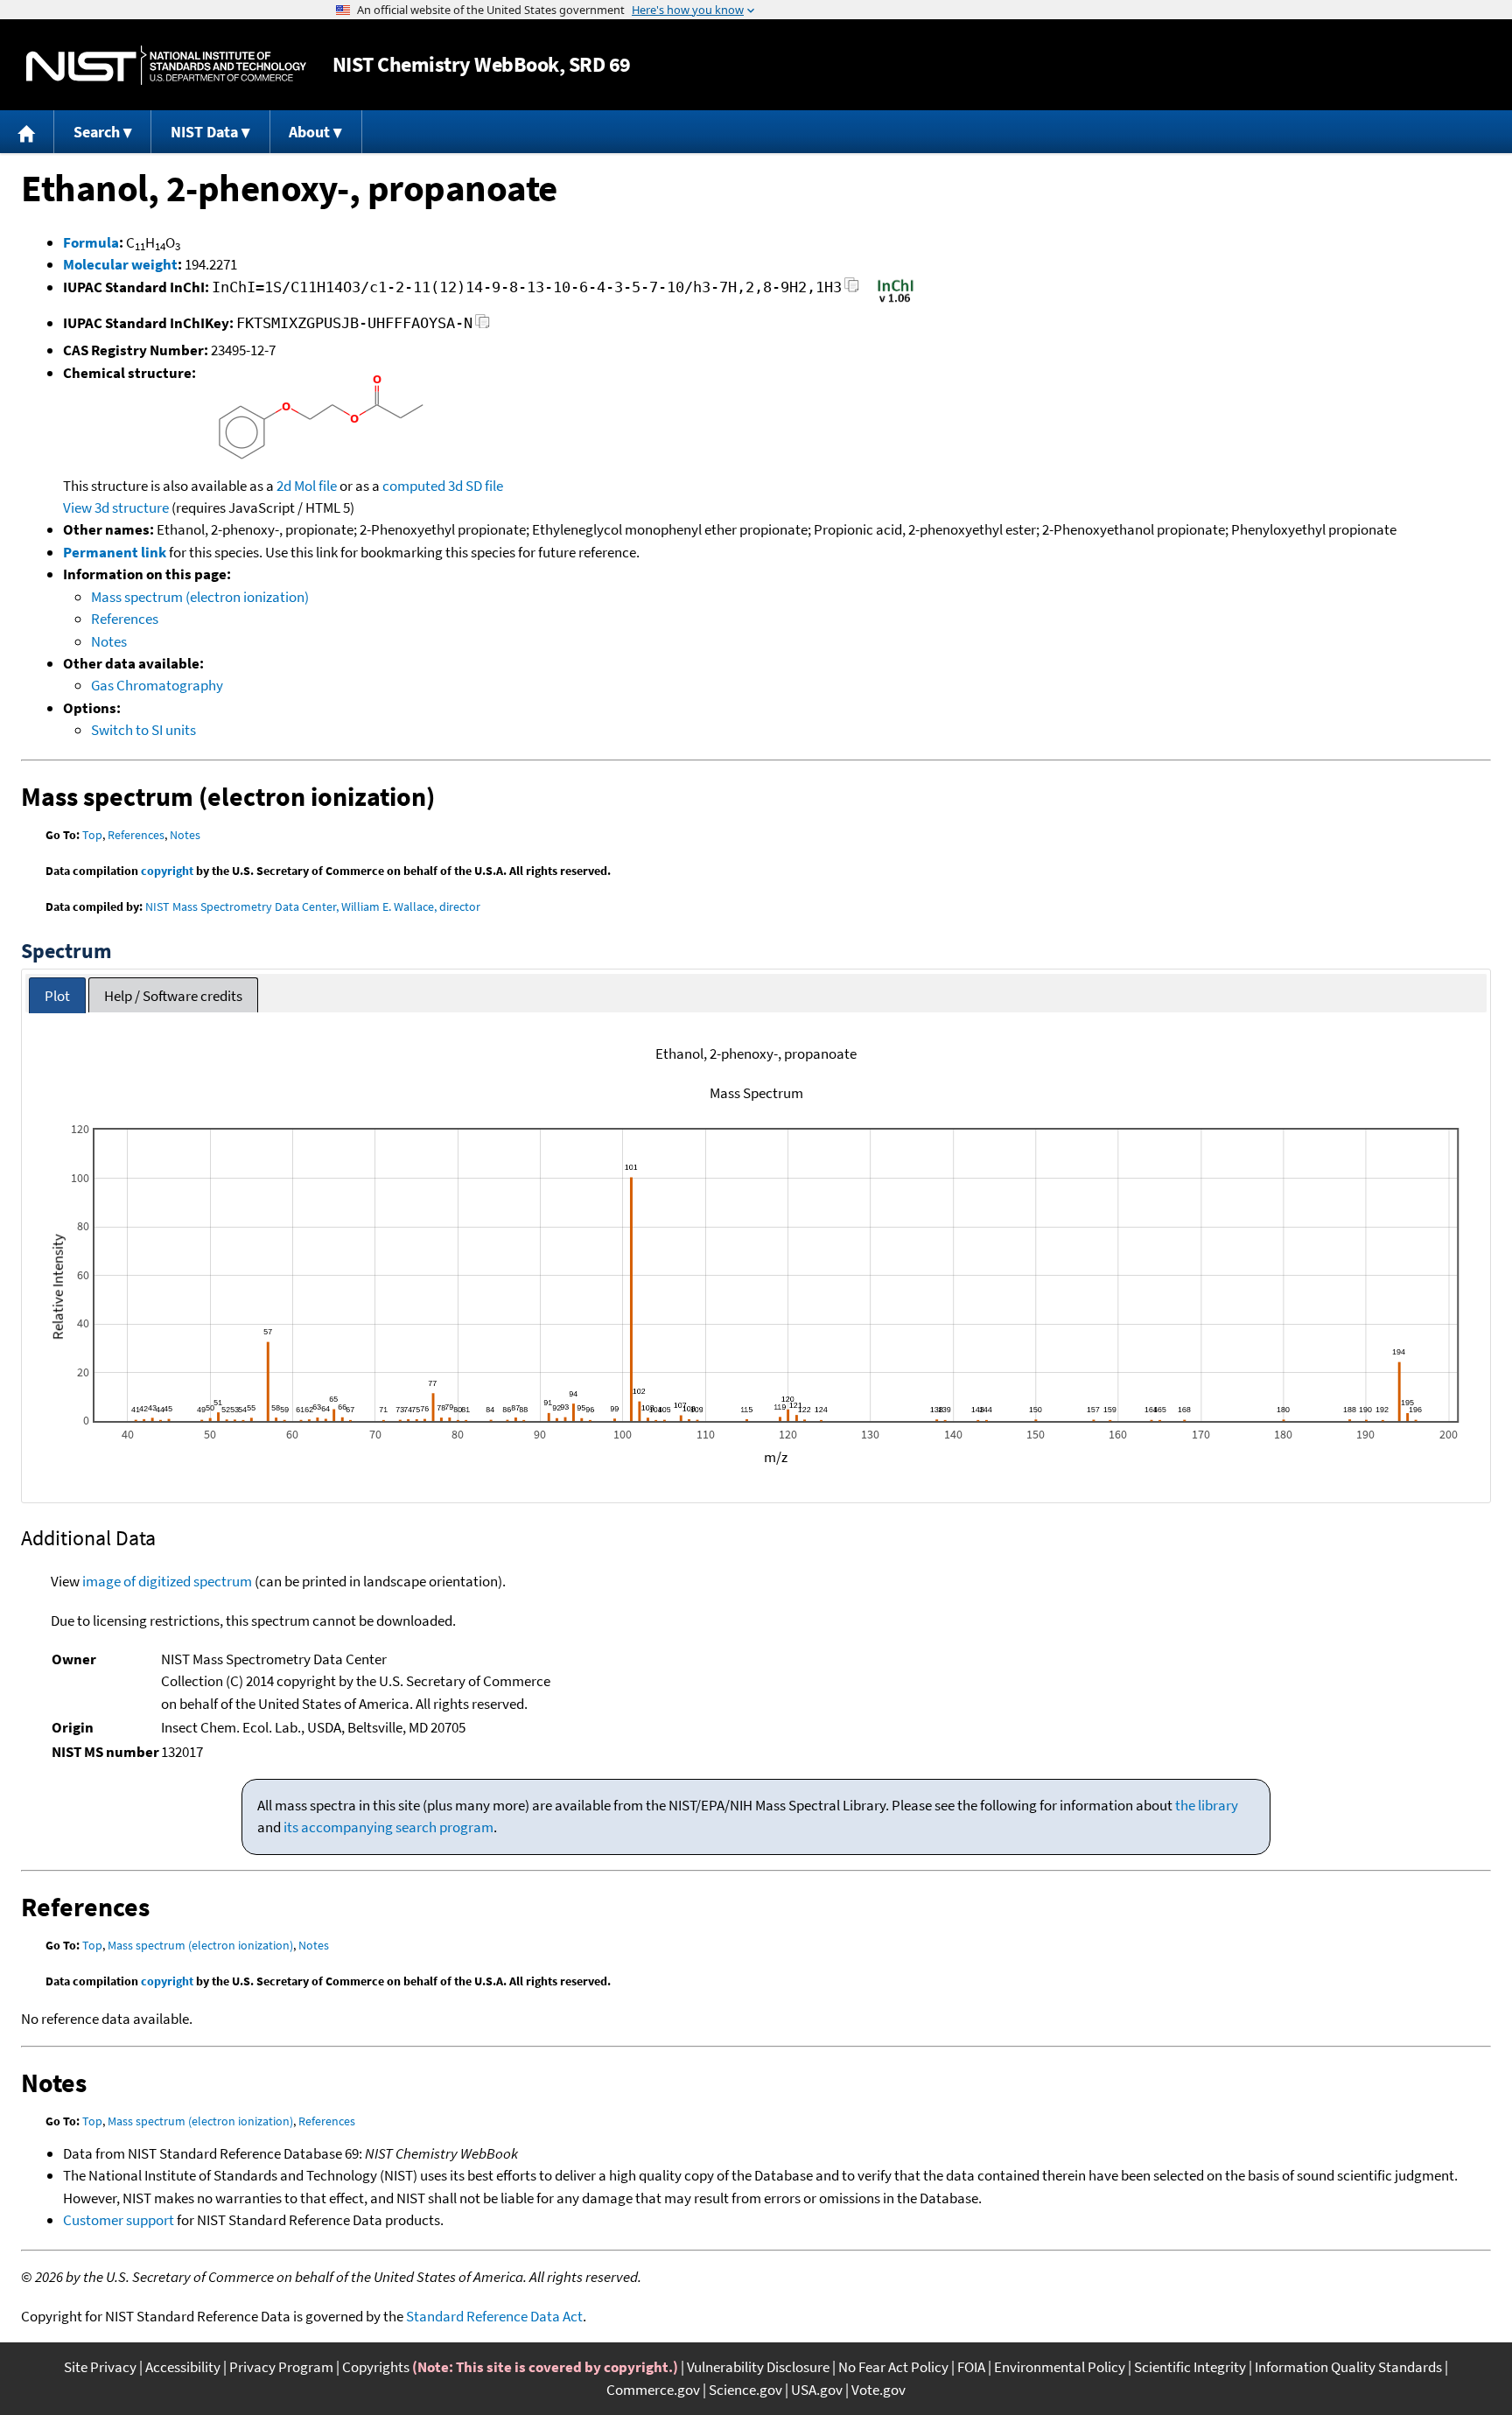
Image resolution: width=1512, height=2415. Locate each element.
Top (92, 835)
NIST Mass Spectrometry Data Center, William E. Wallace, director (313, 906)
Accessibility (183, 2367)
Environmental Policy (1060, 2367)
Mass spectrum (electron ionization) (200, 597)
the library (1207, 1805)
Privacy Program (281, 2367)
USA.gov (817, 2390)
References (125, 619)
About (309, 132)
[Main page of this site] (27, 132)
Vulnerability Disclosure (758, 2367)
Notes (109, 641)
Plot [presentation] (57, 996)
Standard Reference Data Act (494, 2316)
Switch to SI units (143, 730)
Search (97, 132)
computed (414, 486)
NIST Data (204, 132)
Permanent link (115, 552)
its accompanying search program (388, 1827)
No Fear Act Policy (893, 2367)
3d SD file (476, 486)
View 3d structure (116, 507)
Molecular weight (120, 264)
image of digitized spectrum (167, 1581)
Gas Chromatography (157, 685)
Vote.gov (878, 2390)
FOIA (971, 2367)
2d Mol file (307, 486)
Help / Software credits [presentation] (173, 996)
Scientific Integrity (1190, 2367)
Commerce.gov (653, 2390)
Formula (91, 242)
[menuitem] (27, 132)
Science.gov (745, 2390)
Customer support (119, 2220)
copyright (167, 871)
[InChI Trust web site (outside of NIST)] (896, 301)
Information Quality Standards (1348, 2367)
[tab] (57, 995)
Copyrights (376, 2367)
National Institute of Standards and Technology (166, 65)
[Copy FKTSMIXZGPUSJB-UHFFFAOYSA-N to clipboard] (483, 326)
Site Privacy (100, 2367)
